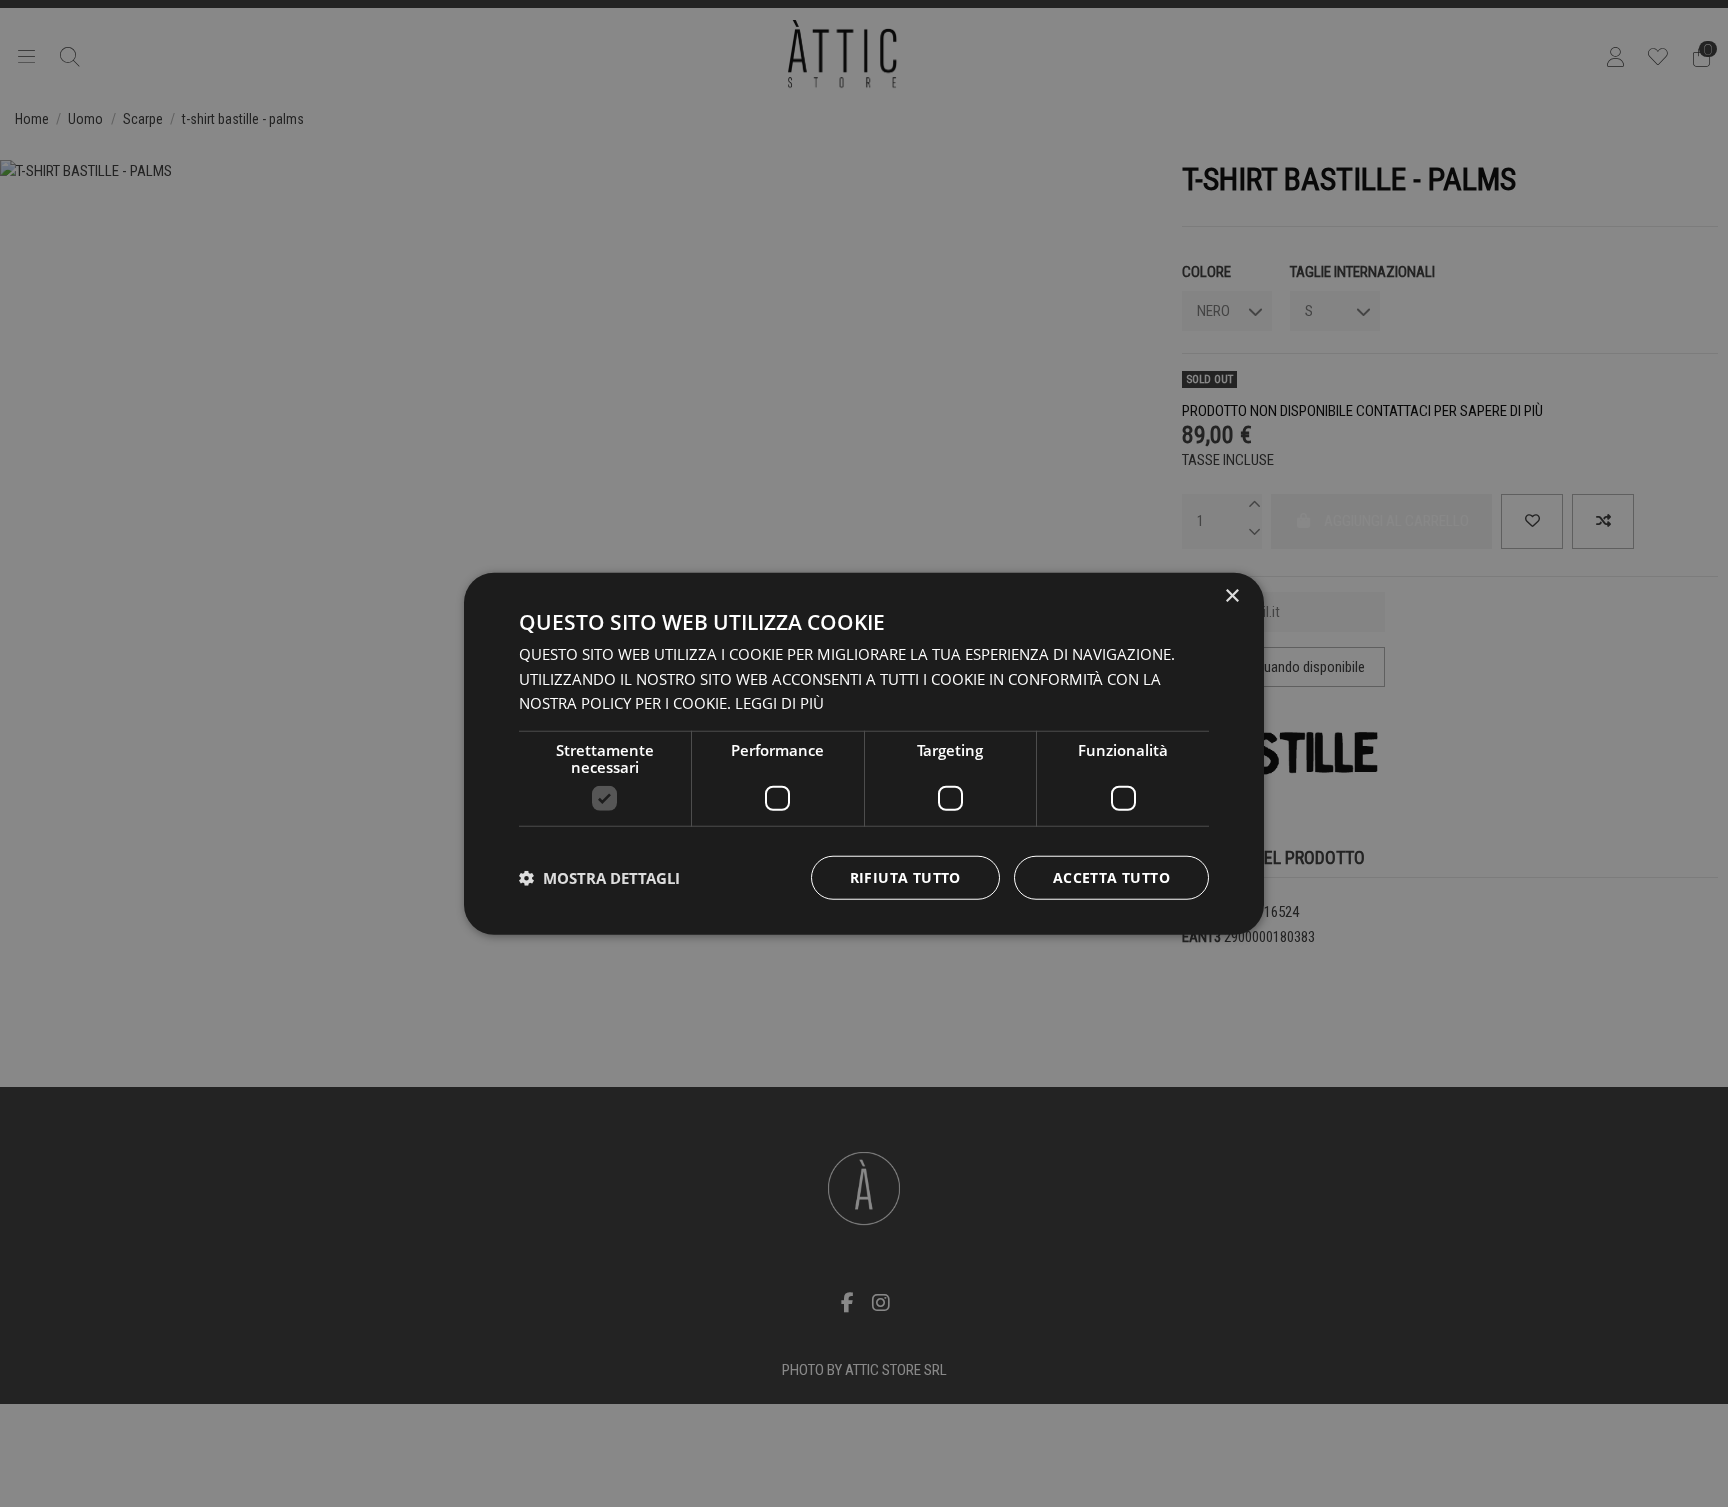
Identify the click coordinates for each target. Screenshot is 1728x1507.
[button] (599, 878)
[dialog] (864, 753)
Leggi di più (779, 703)
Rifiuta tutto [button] (905, 877)
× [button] (1231, 595)
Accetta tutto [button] (1111, 877)
